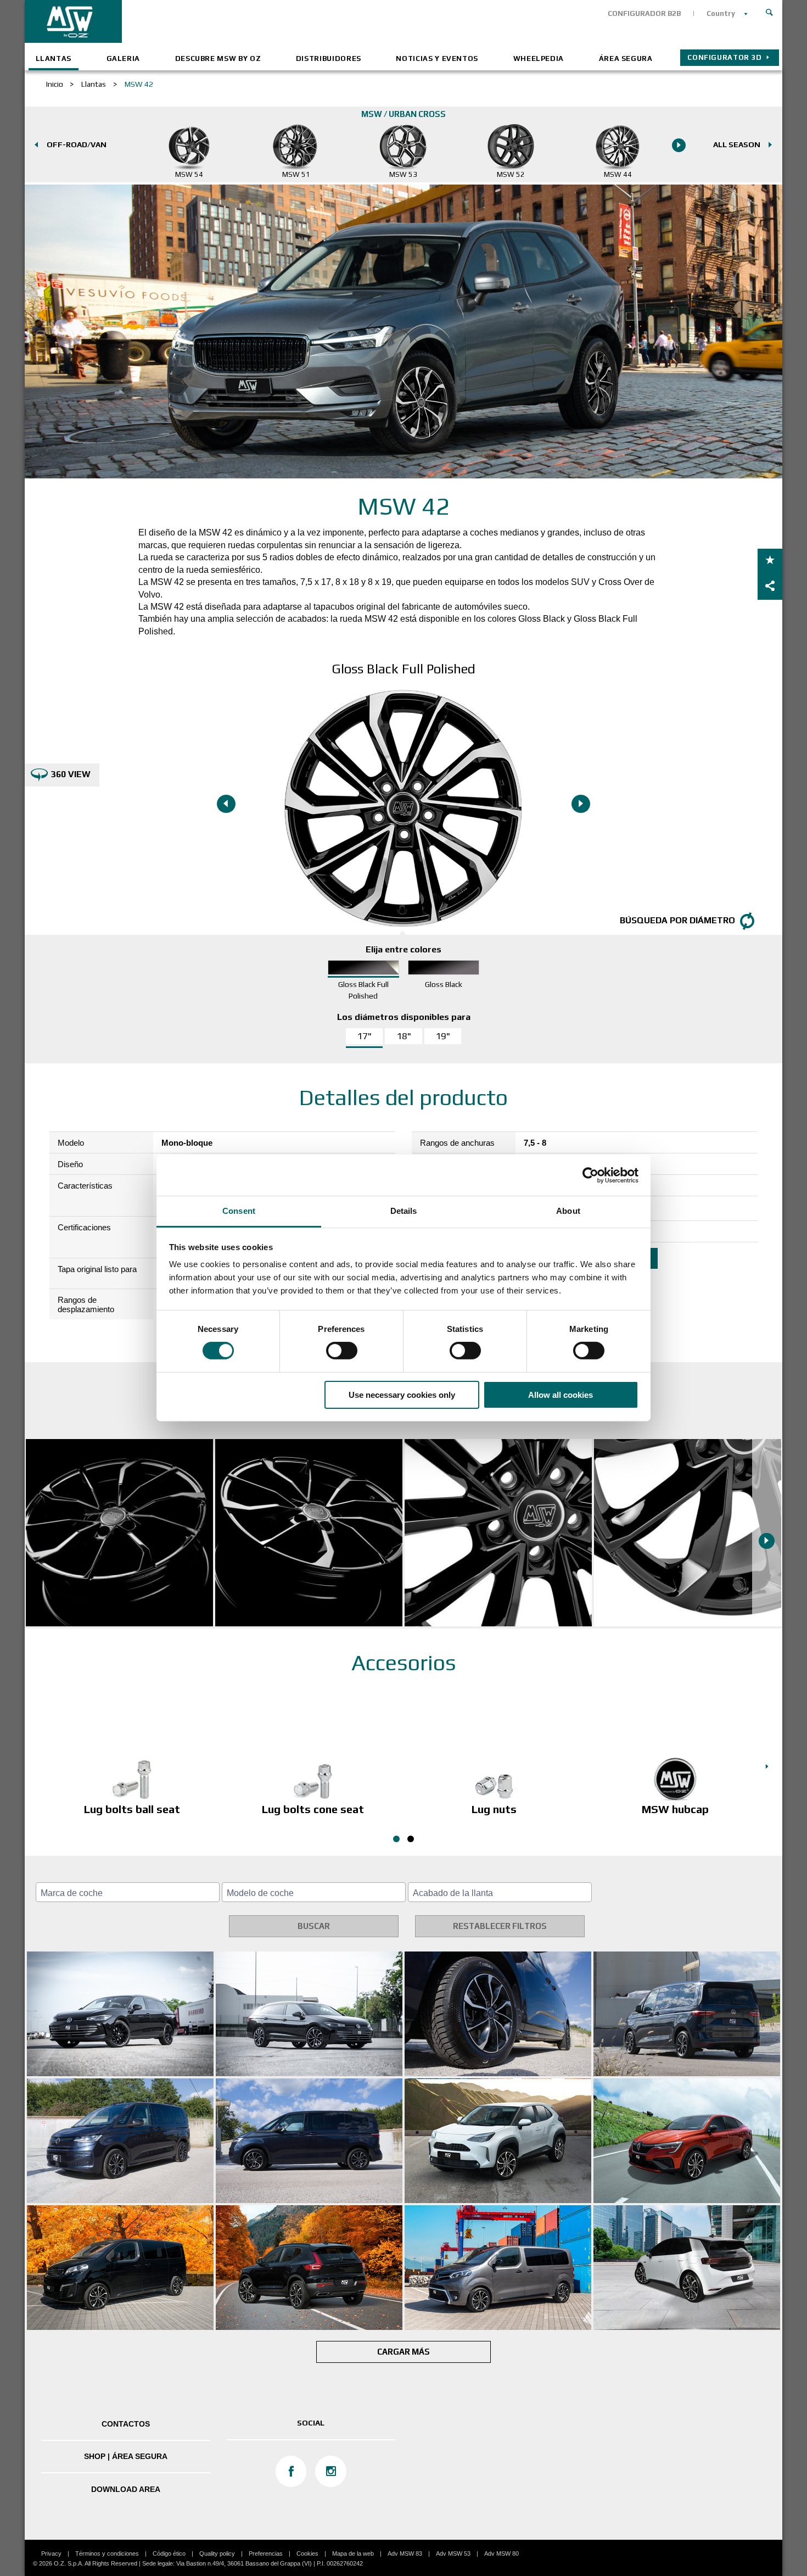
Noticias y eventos (437, 58)
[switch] (342, 1351)
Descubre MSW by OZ (218, 58)
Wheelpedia (539, 58)
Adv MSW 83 (405, 2553)
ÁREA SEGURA (626, 58)
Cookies (307, 2553)
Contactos (126, 2424)
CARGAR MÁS (403, 2352)
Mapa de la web (353, 2553)
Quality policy (217, 2553)
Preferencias (266, 2553)
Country (721, 13)
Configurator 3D (725, 57)
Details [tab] (404, 1211)
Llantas (54, 58)
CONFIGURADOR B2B (644, 13)
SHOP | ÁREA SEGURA (126, 2456)
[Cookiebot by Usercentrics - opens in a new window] (590, 1175)
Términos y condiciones (107, 2553)
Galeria (124, 58)
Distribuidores (329, 58)
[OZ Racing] (214, 21)
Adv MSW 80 (501, 2553)
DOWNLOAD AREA (126, 2489)
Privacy (51, 2553)
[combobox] (128, 1892)
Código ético (169, 2553)
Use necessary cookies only (402, 1395)
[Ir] (770, 11)
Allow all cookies (561, 1395)
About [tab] (568, 1211)
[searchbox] (129, 1893)
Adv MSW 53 (453, 2553)
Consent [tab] (239, 1211)
